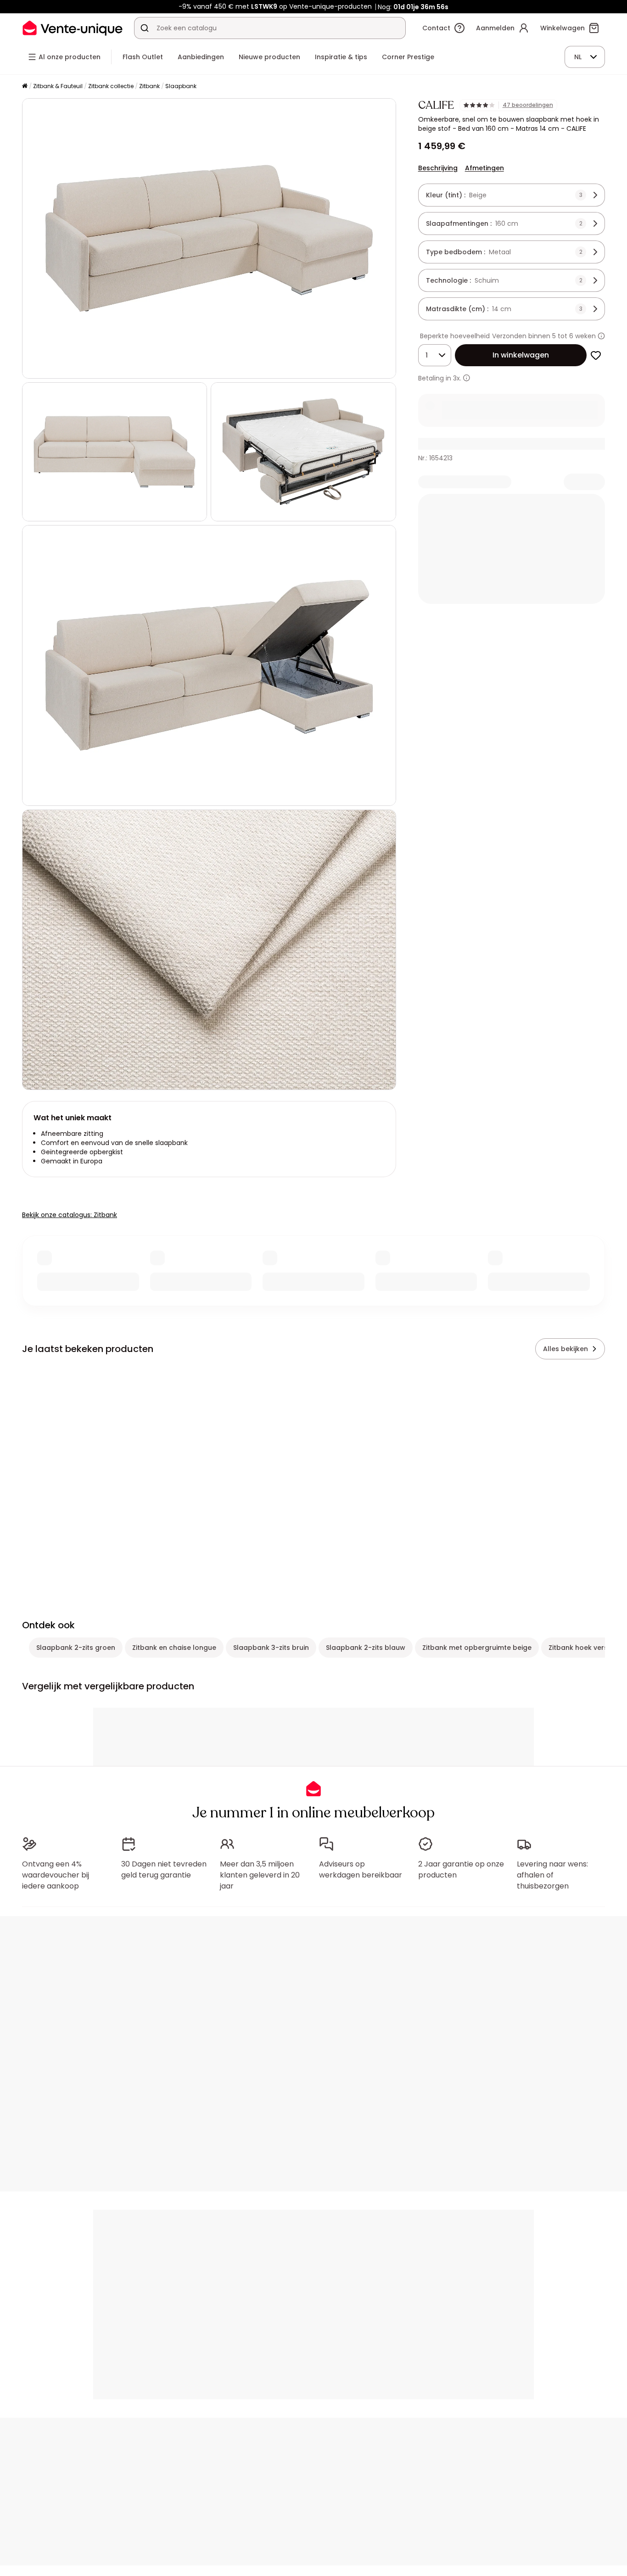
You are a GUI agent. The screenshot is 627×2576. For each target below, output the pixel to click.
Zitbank (149, 86)
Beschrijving (438, 168)
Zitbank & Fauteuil (58, 86)
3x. (457, 378)
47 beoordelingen (528, 105)
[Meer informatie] (601, 336)
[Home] (25, 87)
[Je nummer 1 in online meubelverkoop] (73, 28)
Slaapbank (181, 86)
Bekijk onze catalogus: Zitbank (70, 1215)
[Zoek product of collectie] (145, 28)
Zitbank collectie (111, 86)
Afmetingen (484, 168)
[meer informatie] (467, 378)
